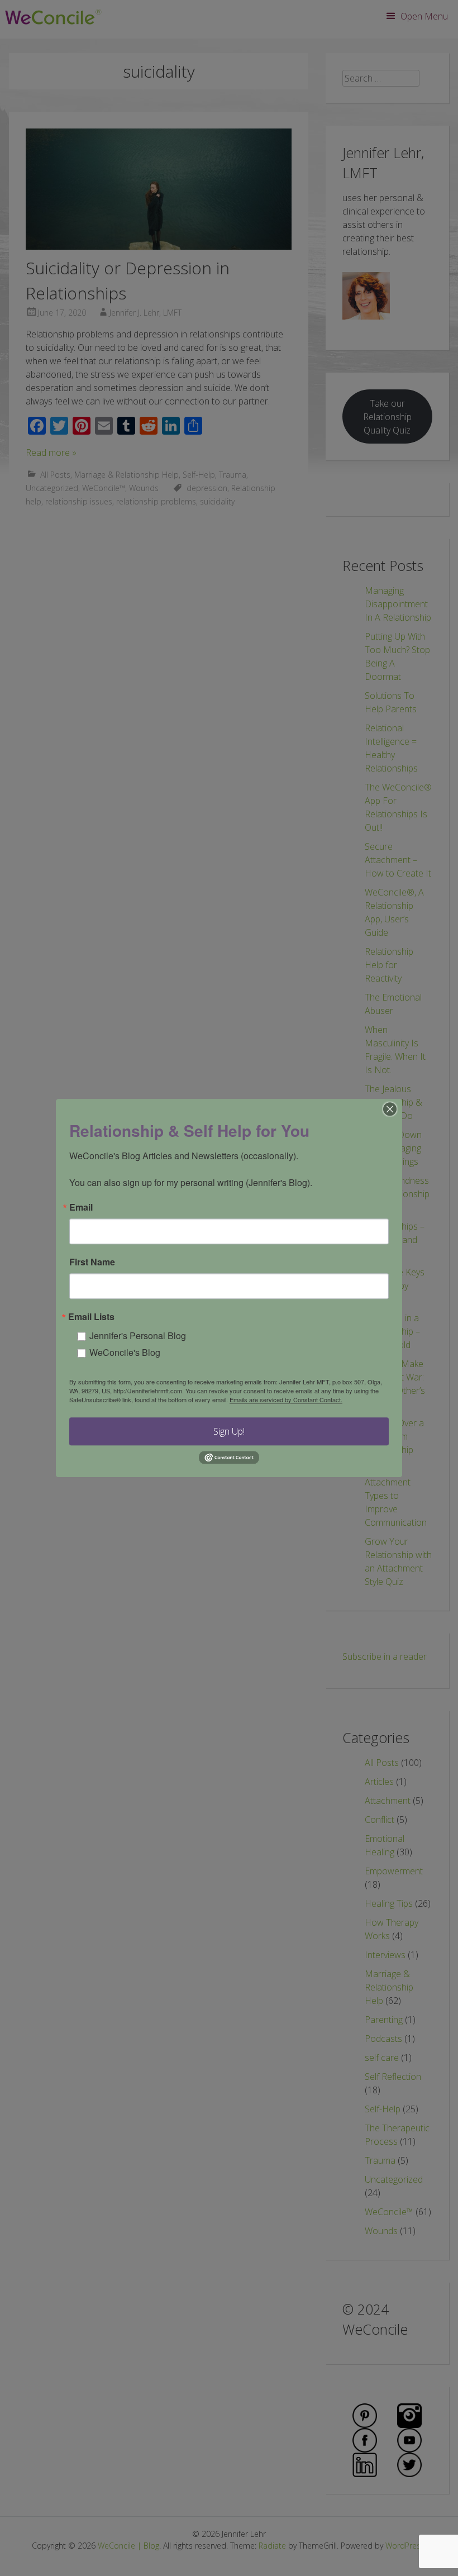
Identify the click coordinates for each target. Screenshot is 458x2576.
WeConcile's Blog (125, 1352)
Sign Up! (229, 1431)
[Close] (390, 1109)
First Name (92, 1262)
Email (81, 1207)
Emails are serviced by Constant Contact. (286, 1399)
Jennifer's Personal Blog (138, 1335)
